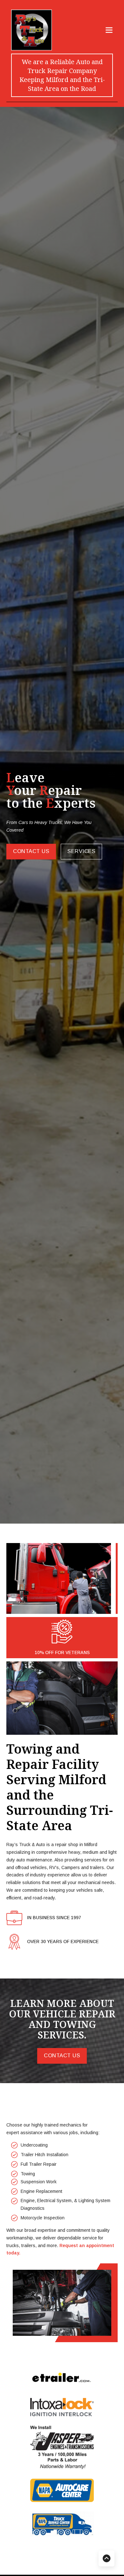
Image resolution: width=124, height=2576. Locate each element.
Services (81, 851)
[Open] (109, 30)
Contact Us (31, 851)
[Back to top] (107, 2558)
